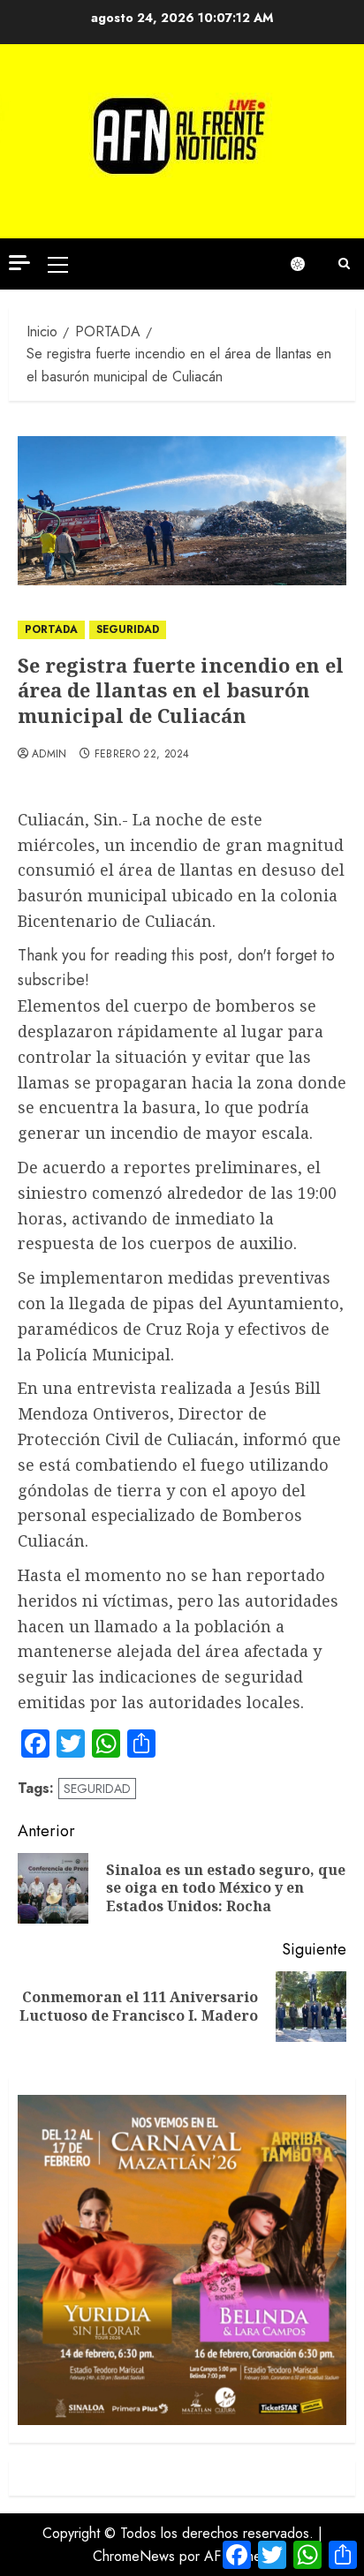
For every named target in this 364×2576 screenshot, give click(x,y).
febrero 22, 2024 (142, 755)
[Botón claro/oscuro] (307, 264)
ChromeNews (134, 2556)
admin (49, 755)
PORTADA (51, 629)
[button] (58, 264)
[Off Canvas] (19, 263)
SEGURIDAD (128, 629)
